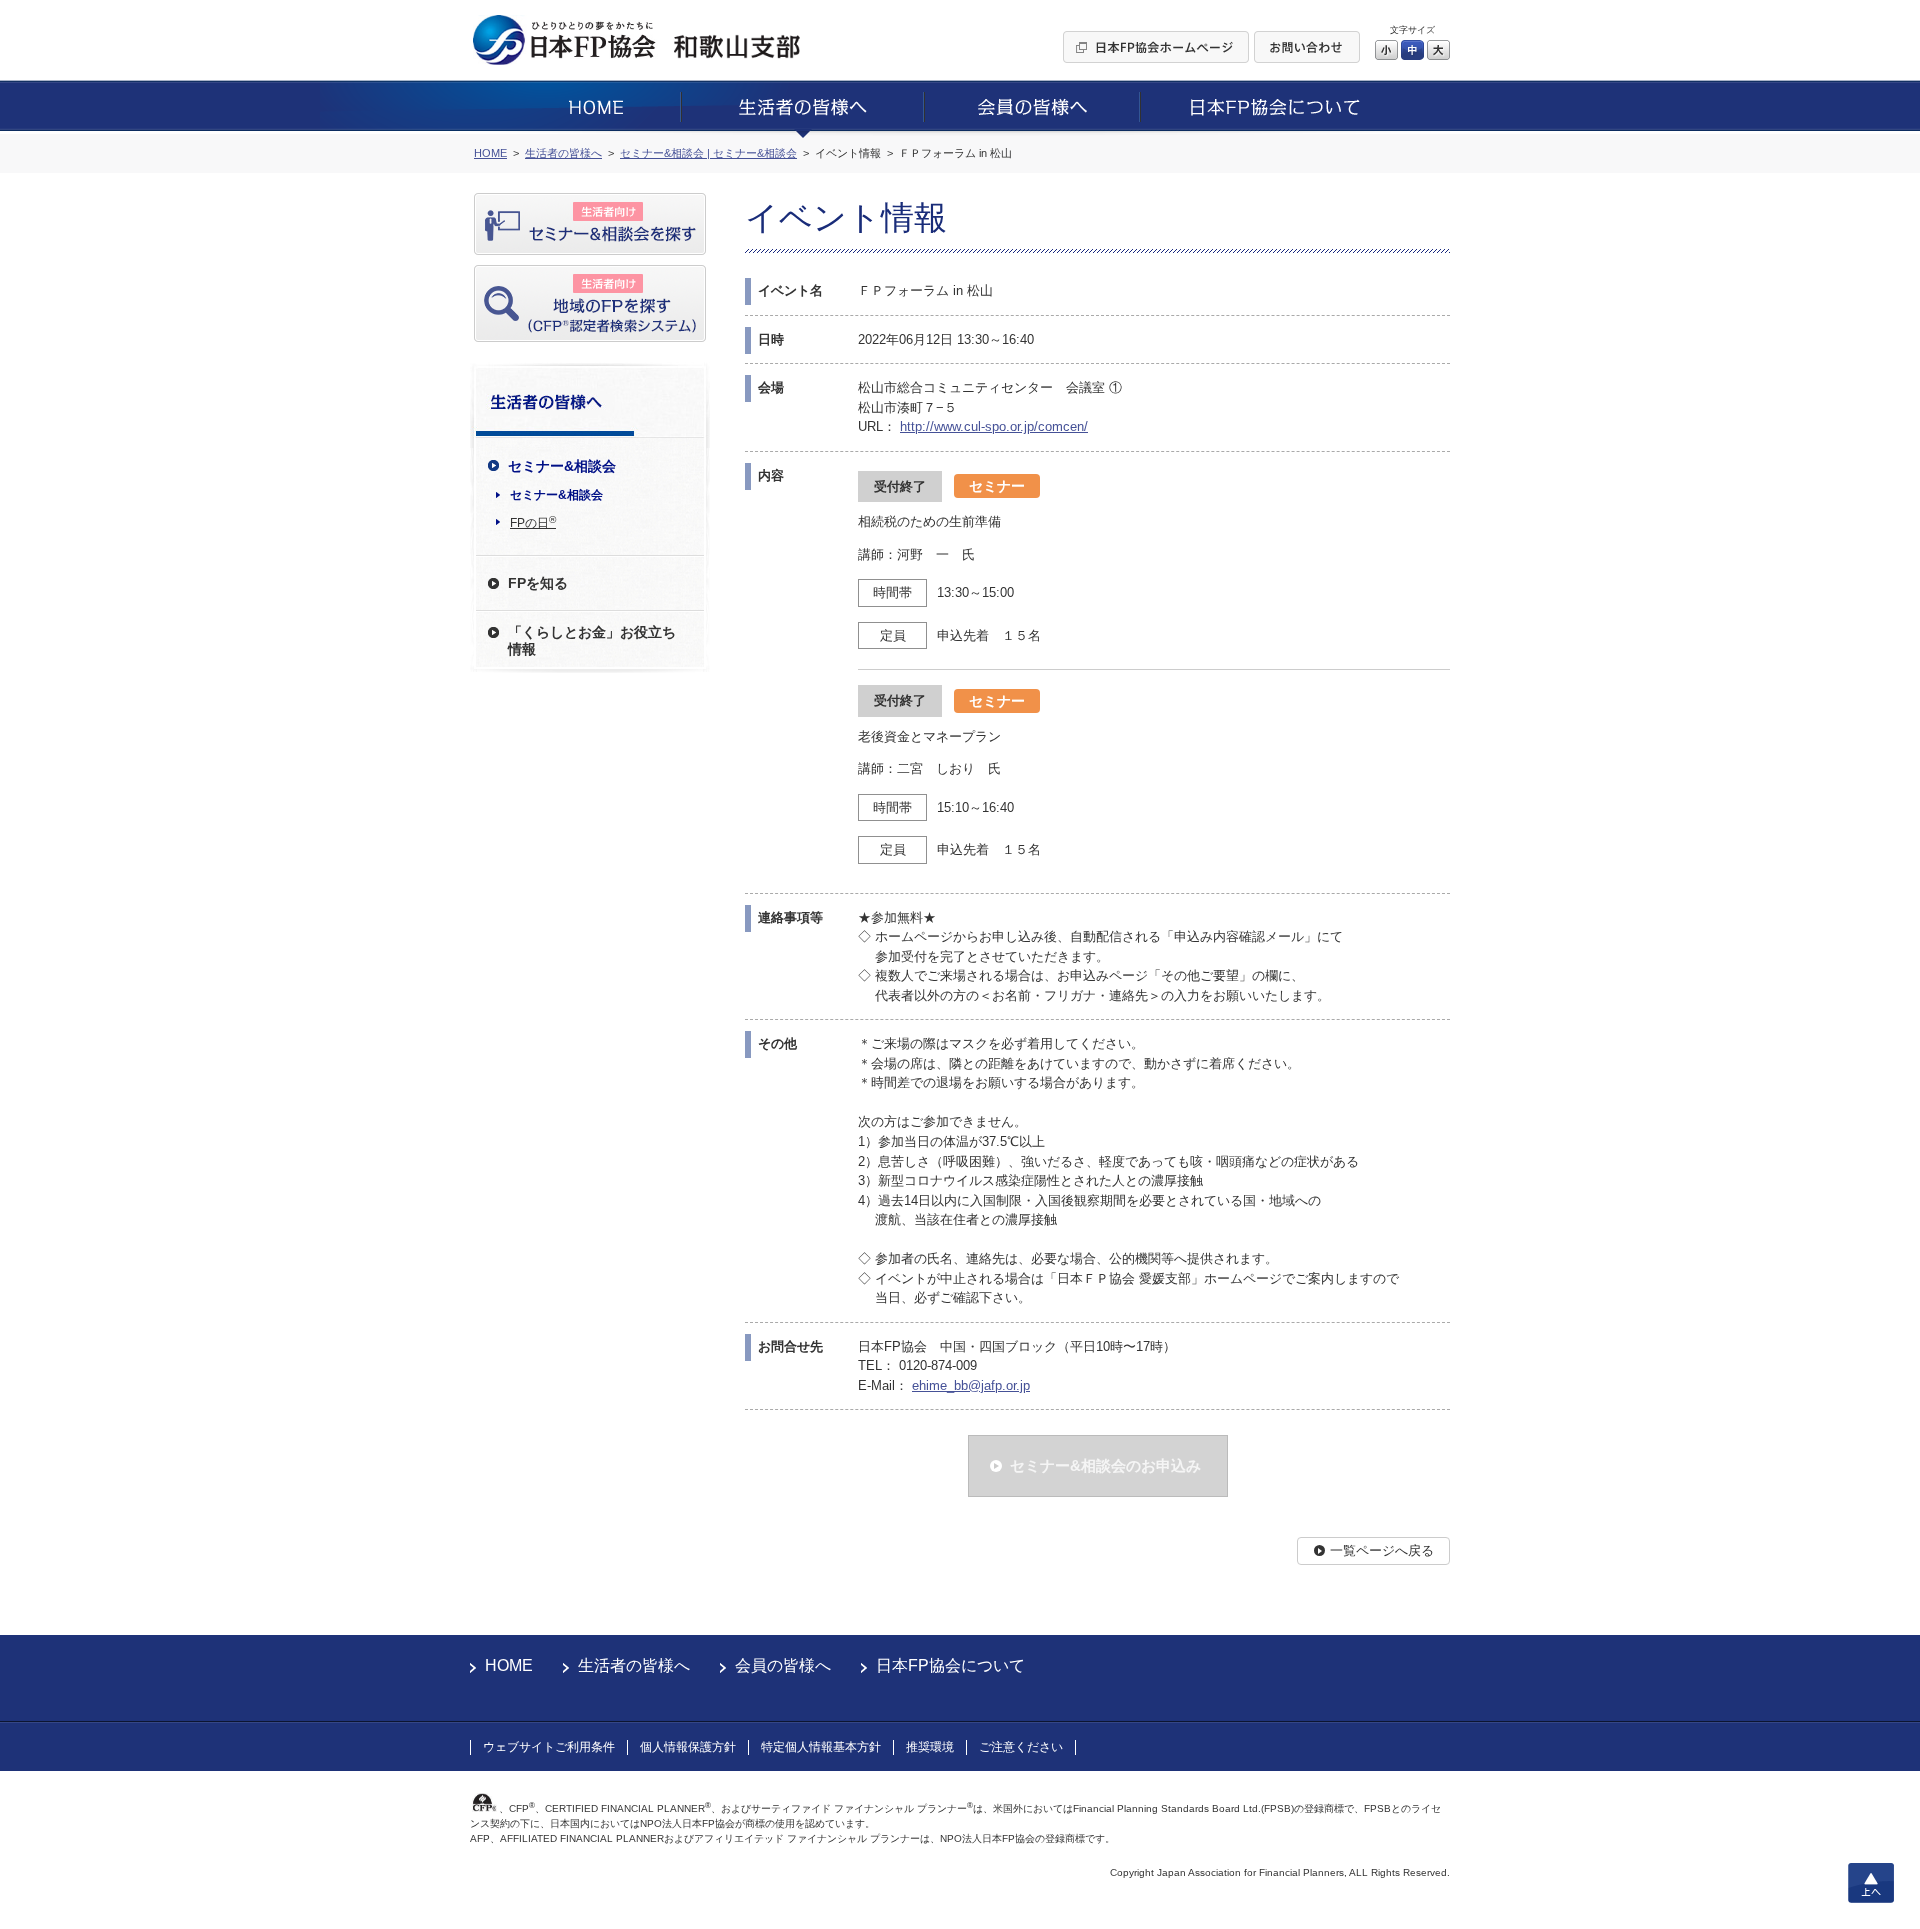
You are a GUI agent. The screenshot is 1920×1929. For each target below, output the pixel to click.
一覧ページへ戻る (1382, 1550)
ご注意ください (1021, 1747)
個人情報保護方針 (688, 1747)
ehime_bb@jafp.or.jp (971, 1385)
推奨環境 (930, 1747)
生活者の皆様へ (634, 1665)
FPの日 (533, 522)
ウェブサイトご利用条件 (549, 1747)
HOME (509, 1665)
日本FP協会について (950, 1665)
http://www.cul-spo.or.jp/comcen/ (994, 426)
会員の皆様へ (783, 1665)
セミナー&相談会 (556, 495)
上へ (1871, 1883)
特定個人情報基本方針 (821, 1747)
